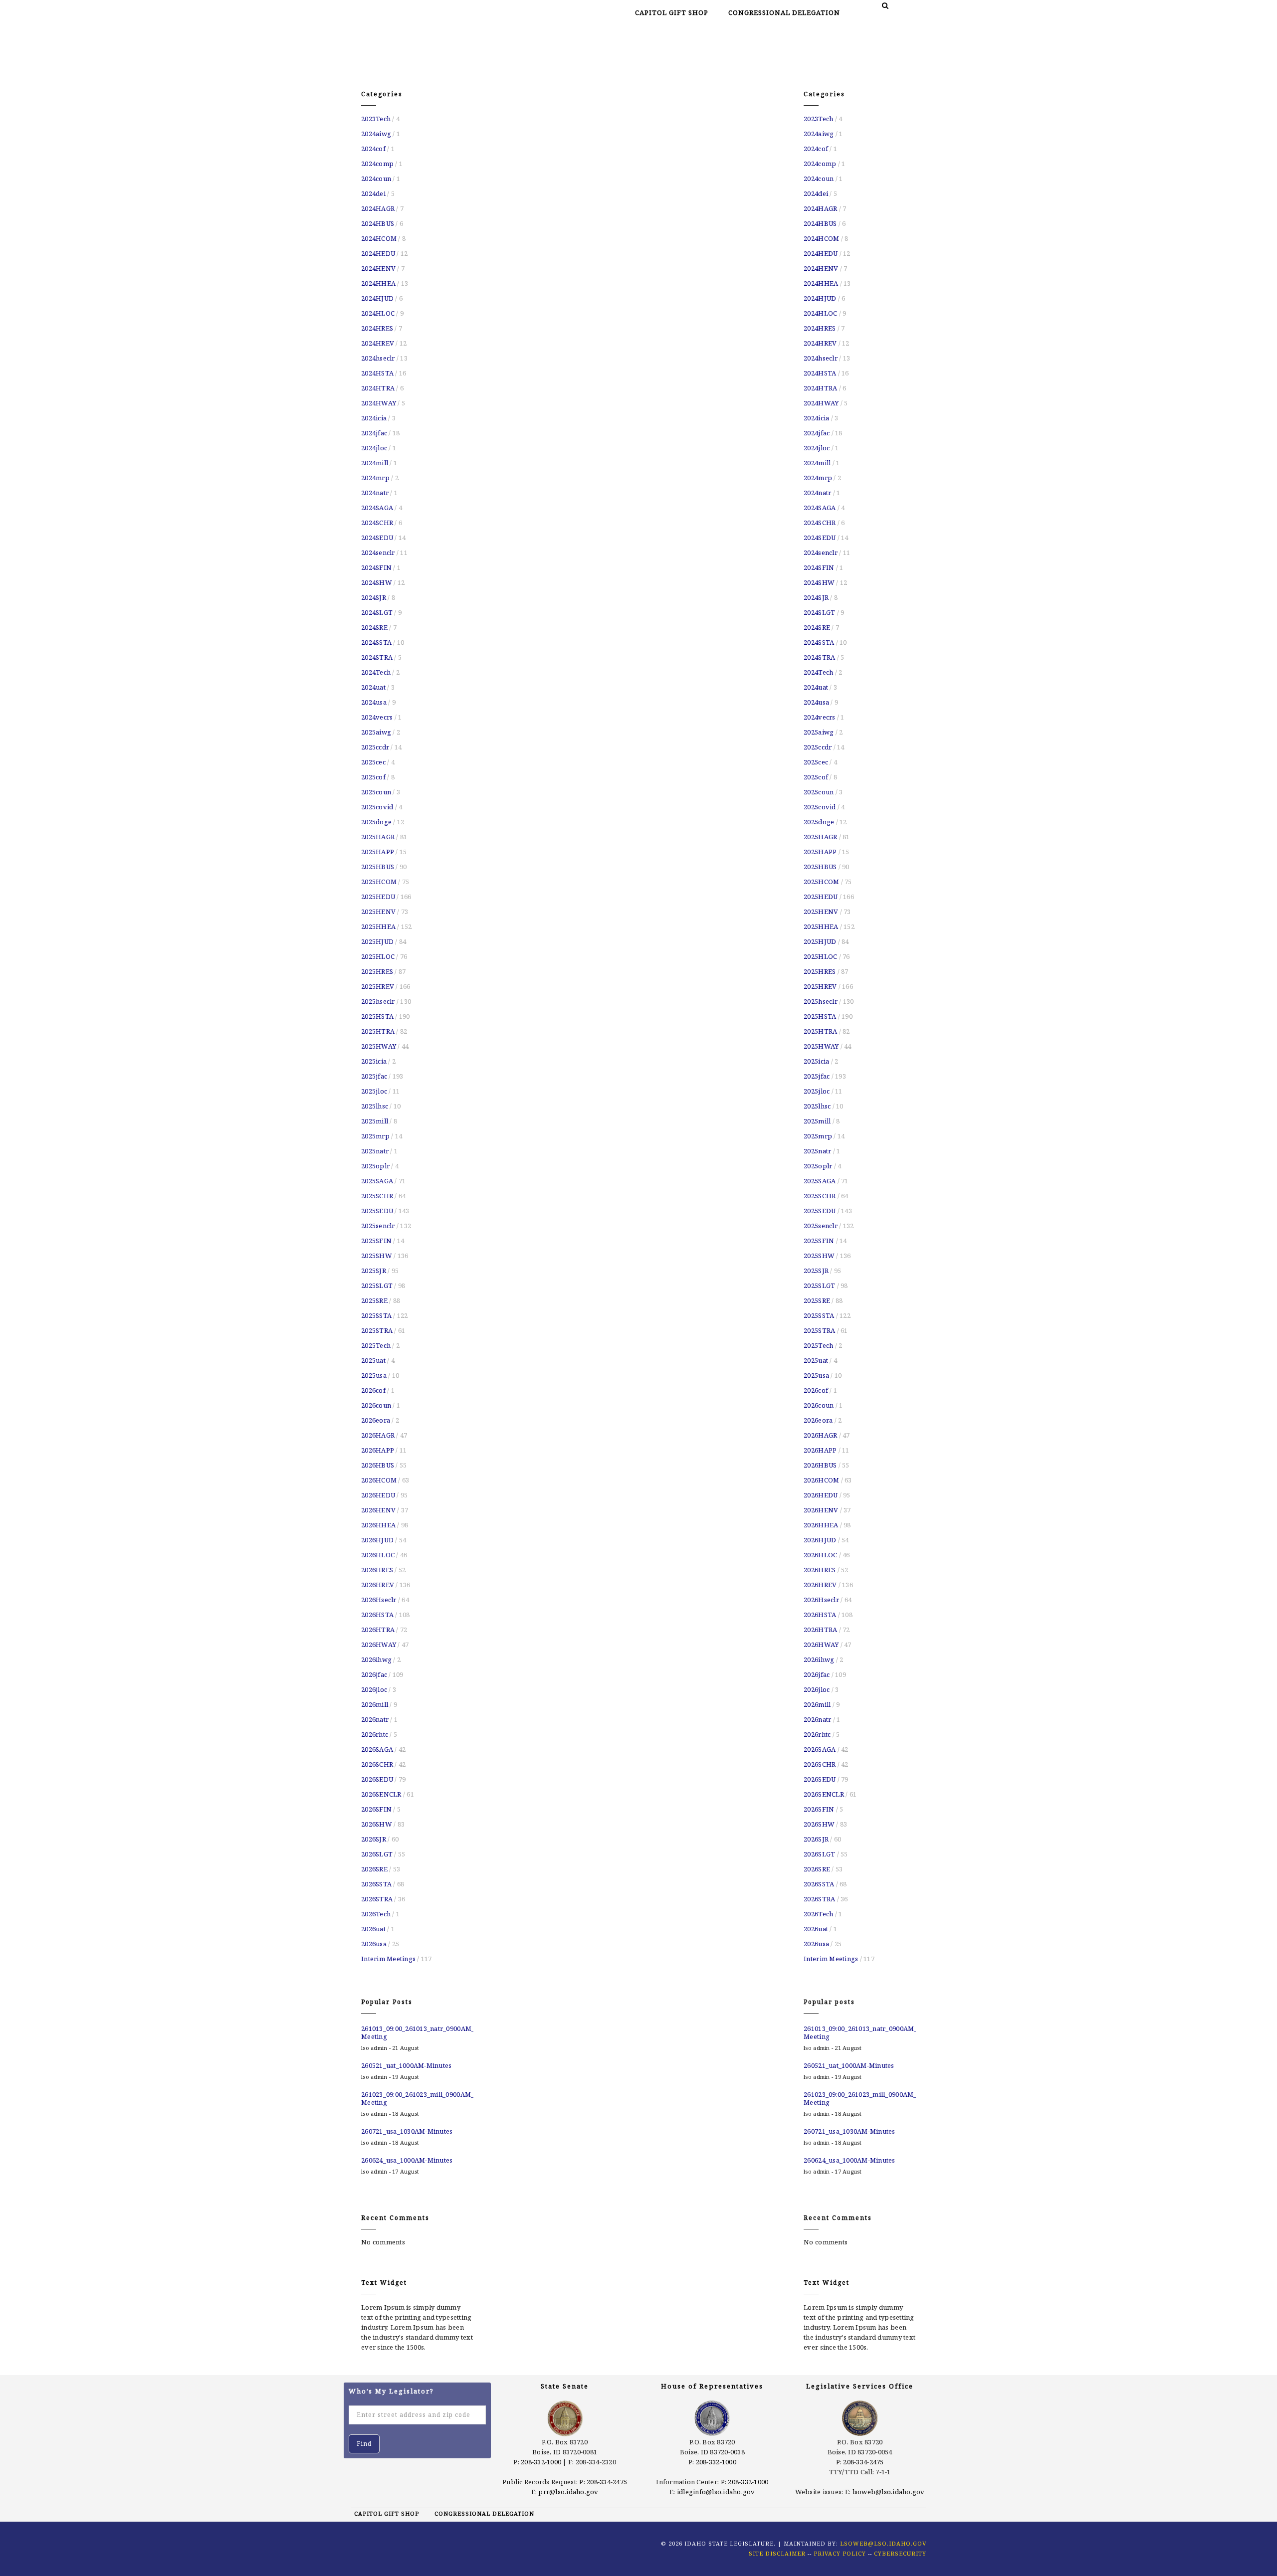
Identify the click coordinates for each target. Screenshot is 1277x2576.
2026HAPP (378, 1450)
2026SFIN (376, 1809)
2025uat (373, 1360)
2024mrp (375, 478)
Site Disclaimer (777, 2553)
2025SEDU (377, 1211)
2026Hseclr (379, 1600)
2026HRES (377, 1570)
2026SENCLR (381, 1794)
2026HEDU (378, 1495)
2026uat (373, 1929)
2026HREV (378, 1585)
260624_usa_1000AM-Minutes (407, 2160)
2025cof (373, 777)
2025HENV (378, 912)
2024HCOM (379, 238)
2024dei (373, 193)
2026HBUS (378, 1465)
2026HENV (378, 1510)
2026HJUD (377, 1540)
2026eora (376, 1420)
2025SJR (374, 1271)
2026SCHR (377, 1764)
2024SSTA (376, 642)
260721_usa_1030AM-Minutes (407, 2131)
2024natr (375, 493)
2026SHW (377, 1824)
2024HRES (377, 328)
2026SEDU (377, 1779)
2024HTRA (378, 388)
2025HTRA (378, 1031)
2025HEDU (378, 897)
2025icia (374, 1061)
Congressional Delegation (784, 12)
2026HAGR (378, 1435)
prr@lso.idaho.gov (568, 2492)
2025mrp (375, 1136)
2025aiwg (376, 732)
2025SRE (374, 1300)
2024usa (374, 702)
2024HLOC (378, 313)
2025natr (375, 1151)
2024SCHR (377, 523)
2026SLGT (377, 1854)
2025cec (373, 762)
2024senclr (378, 552)
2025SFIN (376, 1241)
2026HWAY (379, 1645)
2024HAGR (378, 208)
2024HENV (378, 268)
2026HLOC (378, 1555)
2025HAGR (378, 837)
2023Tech (376, 119)
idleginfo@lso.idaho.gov (716, 2492)
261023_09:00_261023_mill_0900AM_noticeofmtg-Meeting (417, 2098)
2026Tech (376, 1914)
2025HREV (378, 986)
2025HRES (377, 971)
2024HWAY (379, 403)
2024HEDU (378, 253)
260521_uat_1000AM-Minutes (407, 2065)
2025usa (374, 1375)
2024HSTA (377, 373)
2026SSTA (376, 1884)
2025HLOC (378, 956)
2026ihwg (376, 1659)
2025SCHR (377, 1196)
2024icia (374, 418)
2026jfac (374, 1674)
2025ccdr (375, 747)
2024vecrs (377, 717)
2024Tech (376, 672)
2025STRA (377, 1330)
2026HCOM (379, 1480)
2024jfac (374, 433)
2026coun (376, 1405)
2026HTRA (378, 1630)
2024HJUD (377, 298)
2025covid (377, 807)
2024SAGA (377, 508)
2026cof (373, 1390)
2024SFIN (376, 567)
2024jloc (374, 448)
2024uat (373, 687)
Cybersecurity (900, 2553)
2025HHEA (378, 926)
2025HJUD (377, 941)
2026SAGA (377, 1749)
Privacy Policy (840, 2553)
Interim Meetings (388, 1959)
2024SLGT (377, 612)
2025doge (376, 822)
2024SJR (374, 597)
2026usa (374, 1944)
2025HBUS (378, 867)
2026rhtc (375, 1734)
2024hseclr (378, 358)
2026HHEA (378, 1525)
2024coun (376, 179)
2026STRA (377, 1899)
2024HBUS (378, 223)
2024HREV (378, 343)
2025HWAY (379, 1046)
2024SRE (374, 627)
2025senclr (378, 1226)
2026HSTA (377, 1615)
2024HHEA (378, 283)
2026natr (375, 1719)
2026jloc (374, 1689)
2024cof (373, 149)
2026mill (375, 1704)
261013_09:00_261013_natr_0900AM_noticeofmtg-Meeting (417, 2032)
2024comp (377, 164)
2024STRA (377, 657)
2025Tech (376, 1345)
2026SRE (374, 1869)
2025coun (376, 792)
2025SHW (377, 1256)
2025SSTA (376, 1315)
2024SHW (377, 582)
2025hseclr (378, 1001)
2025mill (375, 1121)
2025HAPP (378, 852)
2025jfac (374, 1076)
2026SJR (374, 1839)
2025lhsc (375, 1106)
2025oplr (375, 1166)
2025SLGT (377, 1286)
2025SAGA (377, 1181)
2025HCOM (379, 882)
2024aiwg (376, 134)
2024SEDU (377, 538)
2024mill (375, 463)
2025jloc (374, 1091)
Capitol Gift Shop (672, 12)
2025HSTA (377, 1016)
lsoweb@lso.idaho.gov (889, 2492)
